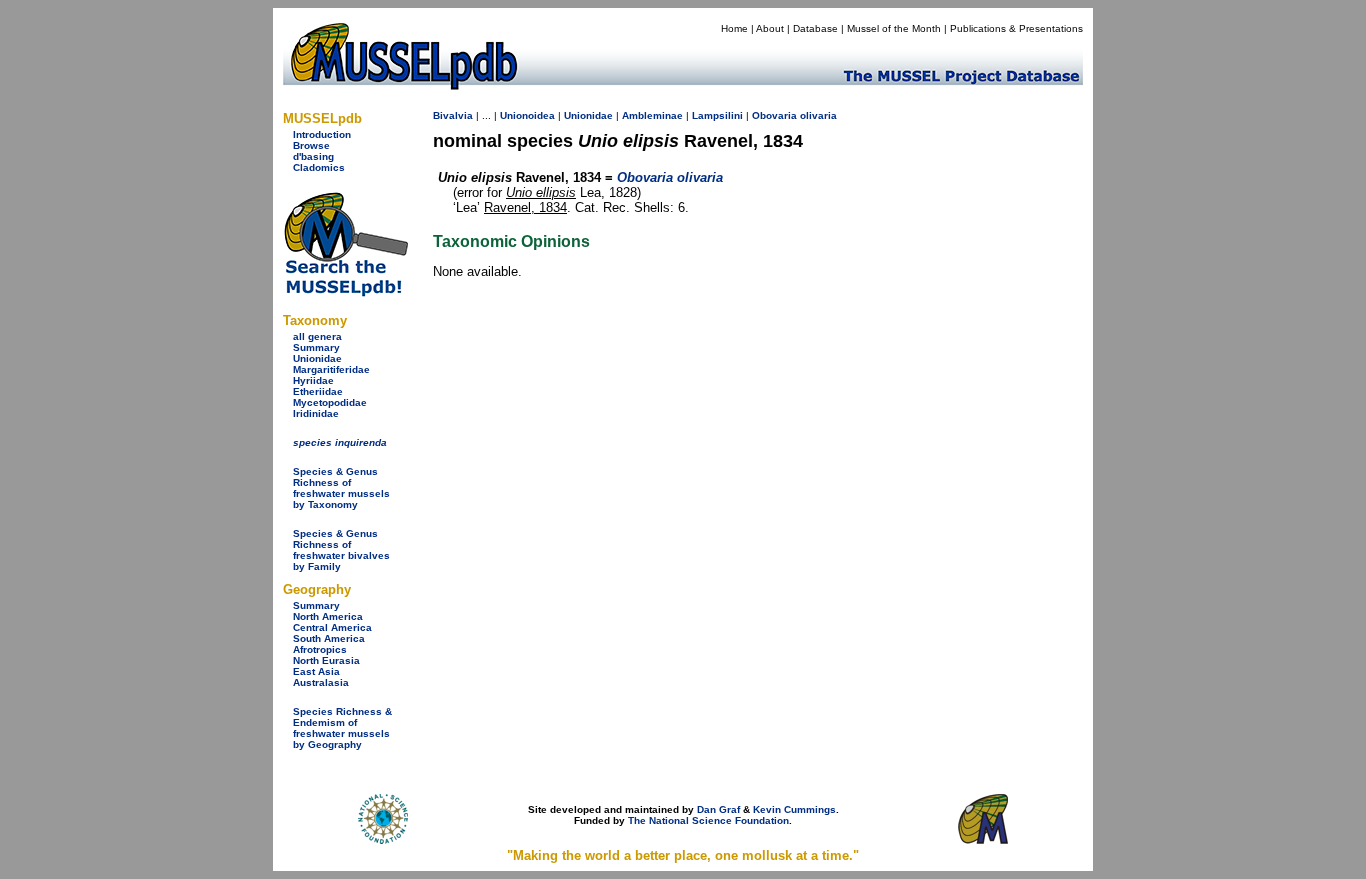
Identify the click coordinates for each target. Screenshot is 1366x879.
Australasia (321, 682)
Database (815, 28)
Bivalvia (453, 115)
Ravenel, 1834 (525, 207)
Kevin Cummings (794, 809)
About (770, 28)
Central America (332, 627)
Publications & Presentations (1016, 28)
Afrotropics (320, 649)
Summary (316, 347)
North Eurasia (326, 660)
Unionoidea (527, 115)
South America (329, 638)
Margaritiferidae (331, 369)
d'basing (313, 156)
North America (328, 616)
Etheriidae (318, 391)
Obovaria (774, 115)
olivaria (818, 115)
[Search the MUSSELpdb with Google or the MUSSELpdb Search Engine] (345, 292)
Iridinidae (316, 413)
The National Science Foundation (708, 820)
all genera (317, 336)
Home (734, 28)
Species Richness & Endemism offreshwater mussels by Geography (342, 728)
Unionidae (317, 358)
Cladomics (319, 167)
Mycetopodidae (330, 402)
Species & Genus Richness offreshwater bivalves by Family (341, 550)
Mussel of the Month (894, 28)
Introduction (322, 134)
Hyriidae (313, 380)
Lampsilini (717, 115)
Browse (311, 145)
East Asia (316, 671)
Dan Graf (718, 809)
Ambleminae (652, 115)
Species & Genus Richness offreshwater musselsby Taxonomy (341, 488)
